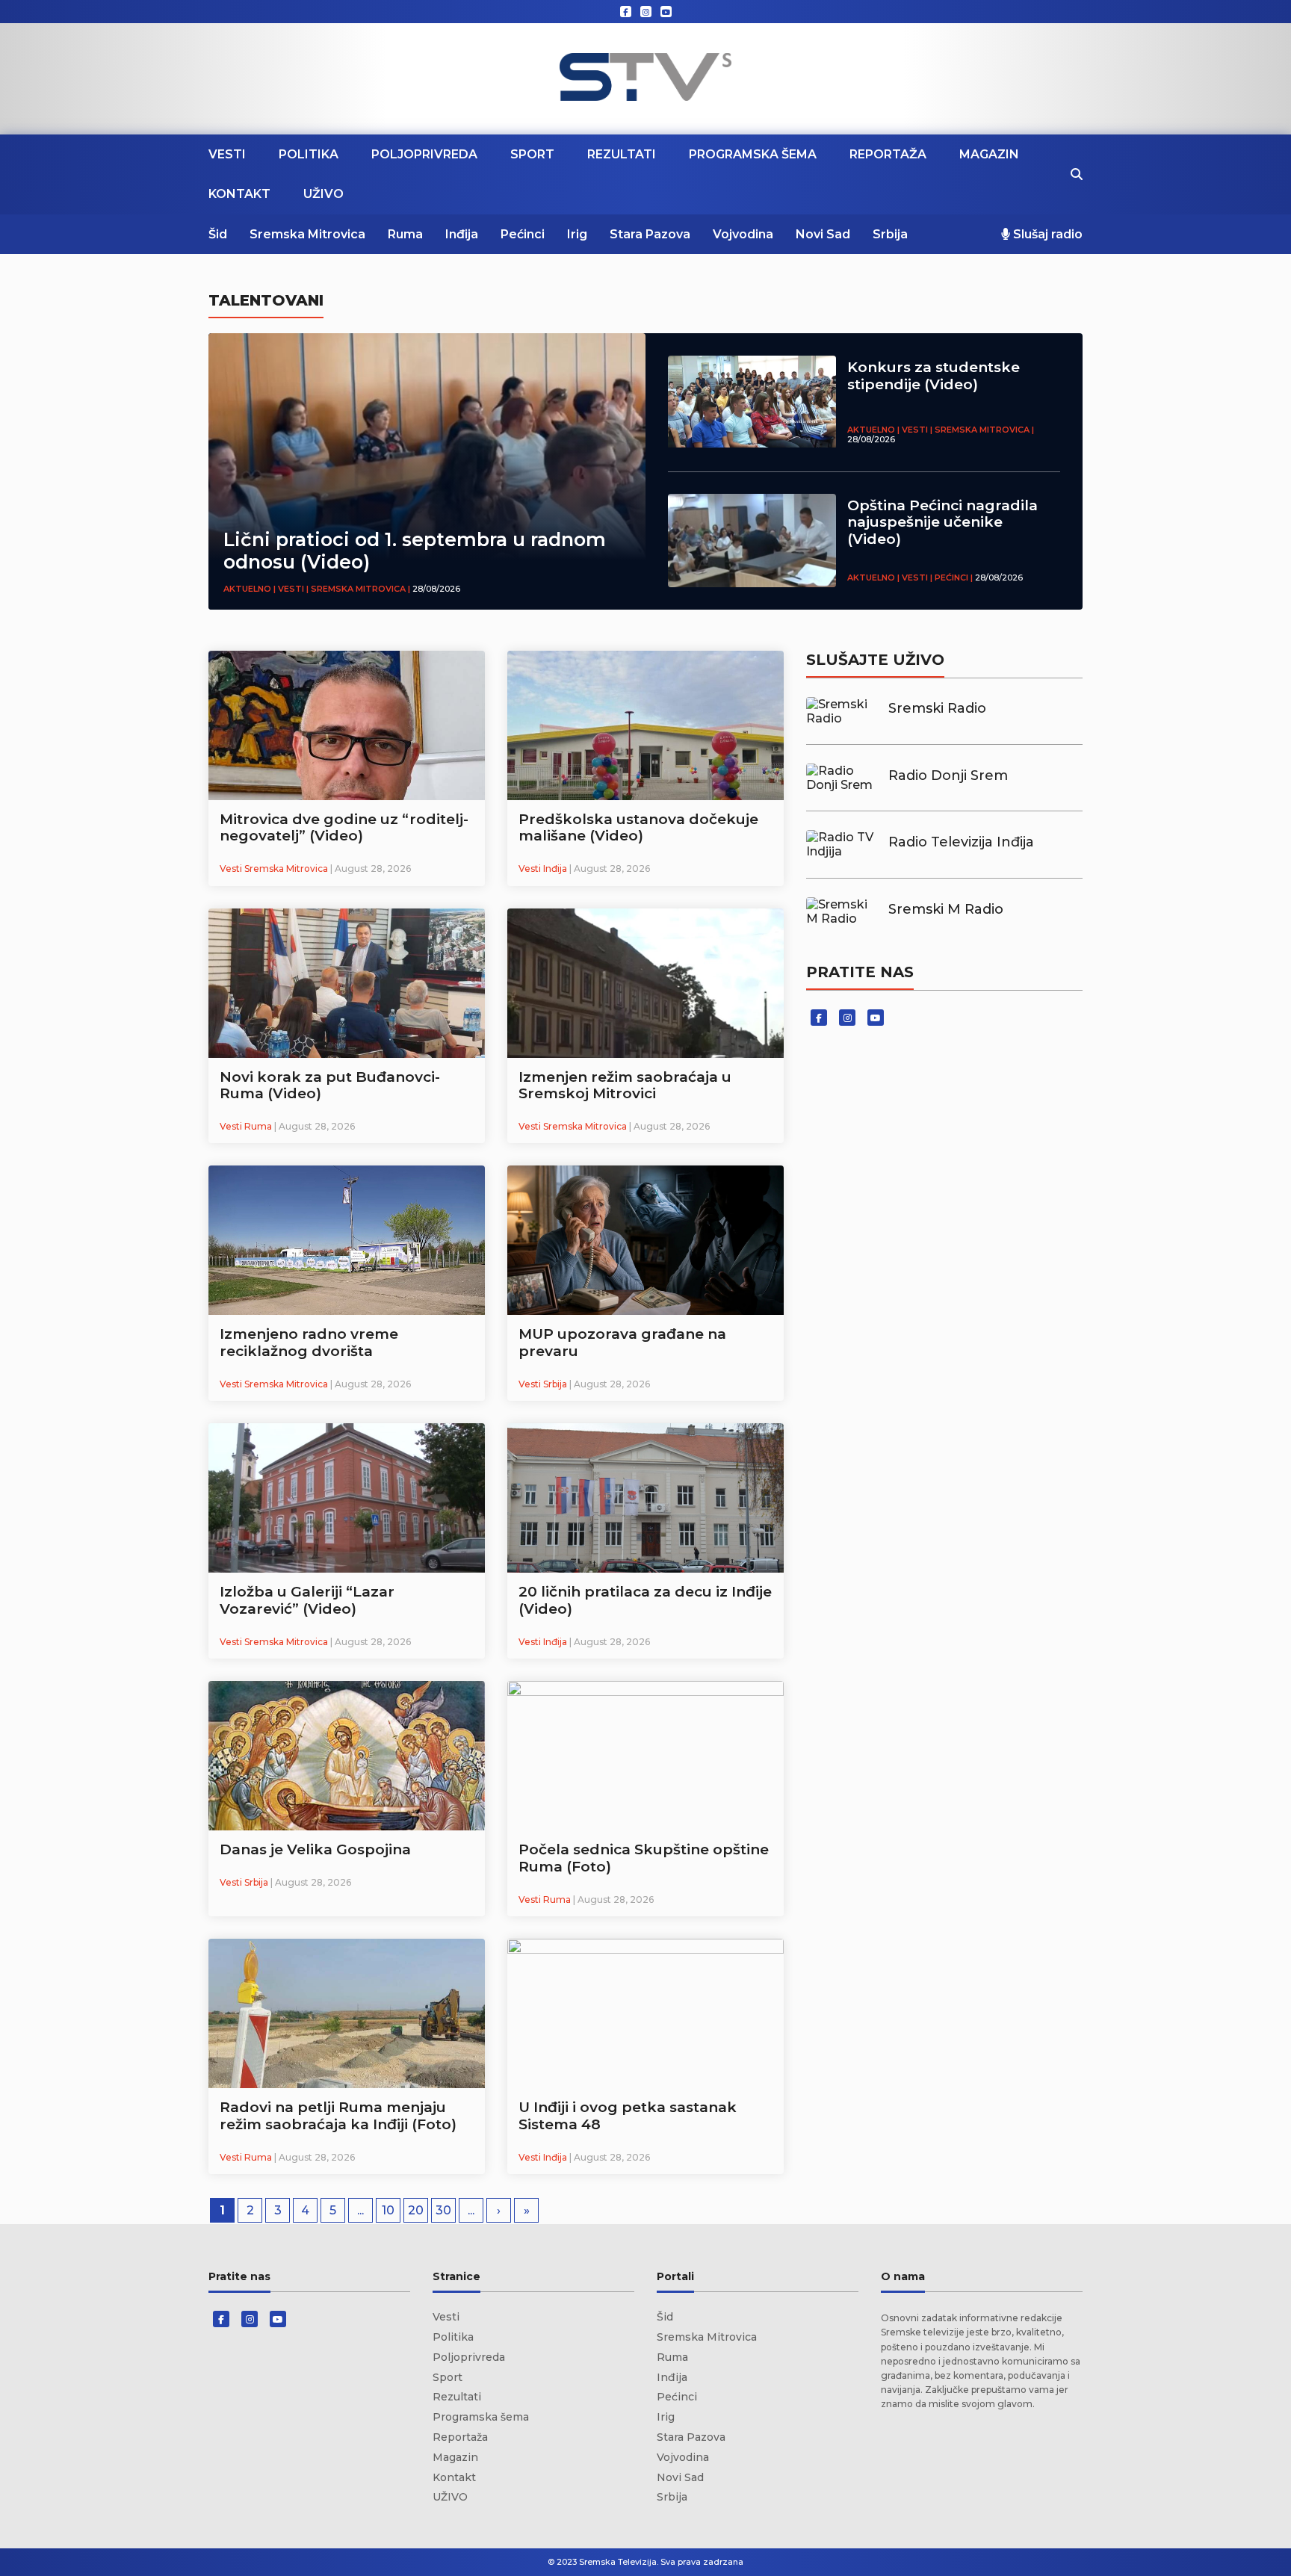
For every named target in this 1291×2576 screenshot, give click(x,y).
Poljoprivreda (424, 154)
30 (443, 2210)
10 (388, 2210)
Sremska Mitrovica (307, 234)
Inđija (462, 234)
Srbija (890, 234)
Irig (577, 234)
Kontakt (239, 194)
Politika (309, 154)
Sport (532, 154)
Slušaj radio (1046, 234)
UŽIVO (323, 194)
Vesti (227, 154)
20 (416, 2210)
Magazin (989, 154)
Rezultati (622, 154)
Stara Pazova (650, 234)
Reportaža (888, 154)
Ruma (405, 234)
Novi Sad (823, 234)
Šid (218, 234)
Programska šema (753, 154)
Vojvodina (743, 234)
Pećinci (523, 234)
